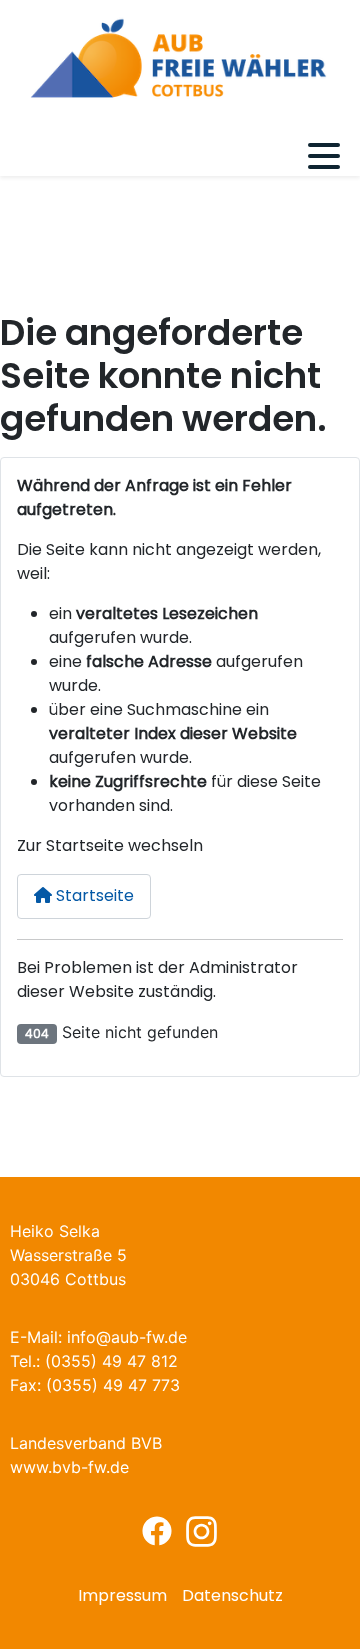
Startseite (93, 895)
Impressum (122, 1595)
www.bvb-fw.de (69, 1467)
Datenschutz (232, 1595)
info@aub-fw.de (127, 1337)
